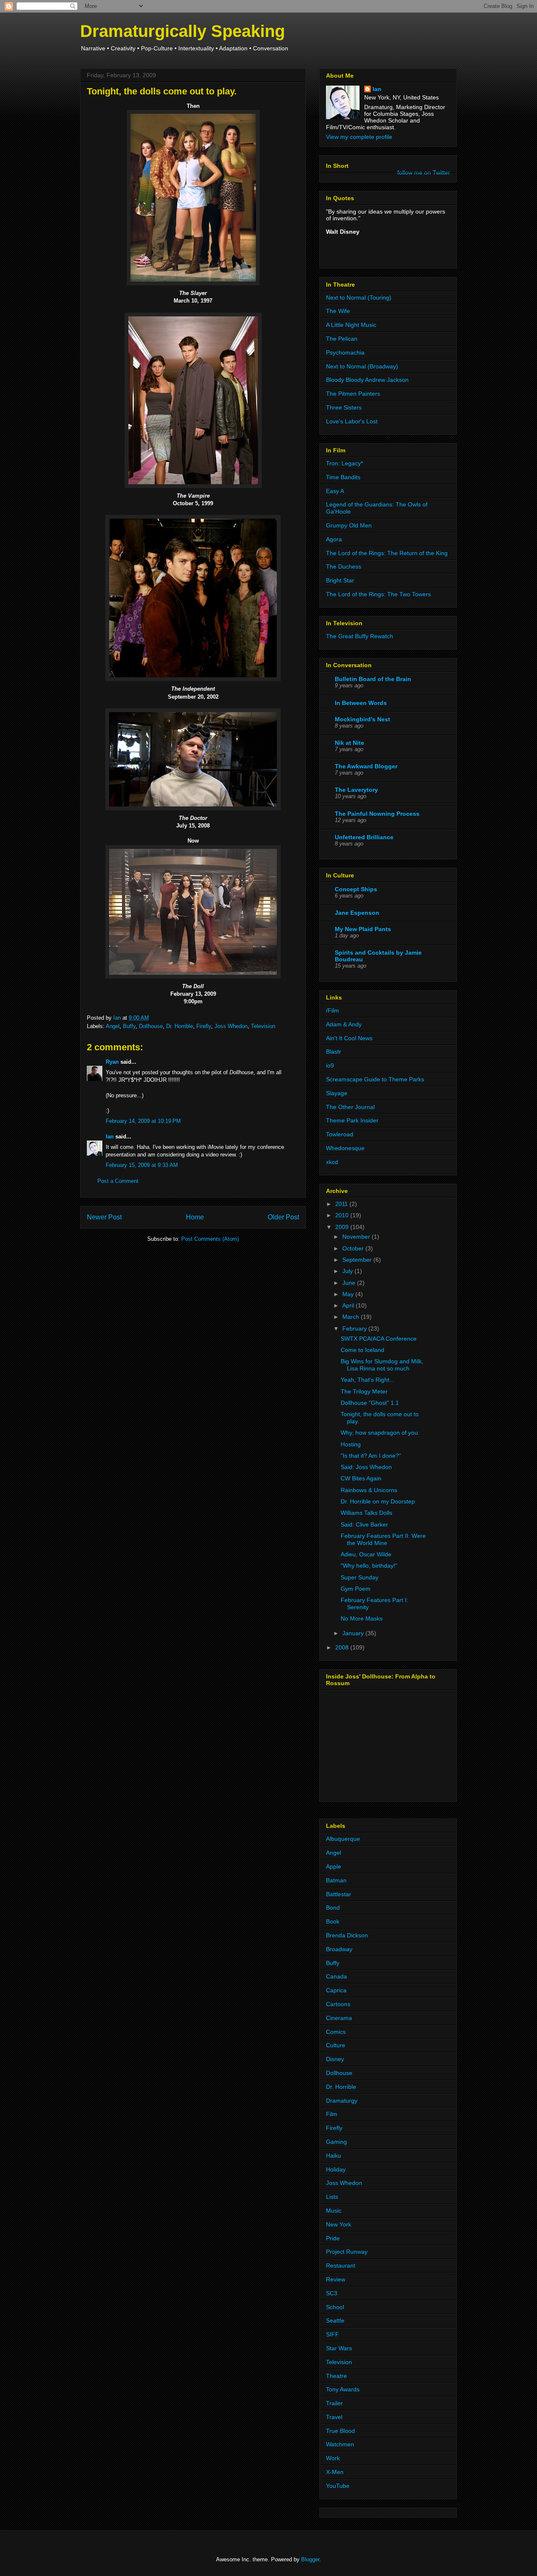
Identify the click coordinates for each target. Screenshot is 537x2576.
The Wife (338, 311)
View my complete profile (359, 137)
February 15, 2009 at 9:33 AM (142, 1165)
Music (334, 2211)
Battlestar (339, 1894)
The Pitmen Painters (353, 394)
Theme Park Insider (352, 1120)
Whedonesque (345, 1148)
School (335, 2307)
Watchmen (340, 2444)
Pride (333, 2238)
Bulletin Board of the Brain (373, 679)
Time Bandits (343, 477)
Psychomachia (345, 352)
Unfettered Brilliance (364, 837)
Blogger (310, 2559)
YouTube (338, 2486)
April (349, 1305)
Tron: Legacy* (344, 463)
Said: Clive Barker (364, 1524)
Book (333, 1921)
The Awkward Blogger (366, 766)
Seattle (335, 2320)
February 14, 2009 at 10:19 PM (143, 1121)
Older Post (283, 1217)
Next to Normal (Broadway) (362, 366)
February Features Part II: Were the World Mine (383, 1539)
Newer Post (104, 1217)
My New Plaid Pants (363, 929)
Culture (336, 2045)
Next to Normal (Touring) (359, 298)
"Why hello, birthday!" (369, 1566)
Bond (333, 1908)
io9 (330, 1065)
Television (263, 1026)
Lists (332, 2197)
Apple (334, 1866)
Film (332, 2114)
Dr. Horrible (180, 1026)
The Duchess (344, 566)
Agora (334, 539)
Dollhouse (151, 1026)
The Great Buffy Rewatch (360, 636)
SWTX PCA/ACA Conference (379, 1339)
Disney (335, 2059)
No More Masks (362, 1618)
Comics (336, 2032)
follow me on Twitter (424, 172)
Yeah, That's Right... (368, 1380)
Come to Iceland (362, 1350)
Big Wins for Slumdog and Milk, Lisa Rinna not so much (382, 1365)
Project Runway (347, 2252)
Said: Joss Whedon (366, 1467)
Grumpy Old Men (349, 525)
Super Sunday (360, 1577)
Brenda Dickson (347, 1935)
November (357, 1237)
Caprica (336, 1990)
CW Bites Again (361, 1478)
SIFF (332, 2334)
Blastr (334, 1052)
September (358, 1260)
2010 (343, 1215)
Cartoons (338, 2004)
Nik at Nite (349, 743)
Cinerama (339, 2018)
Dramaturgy (342, 2101)
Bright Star (340, 580)
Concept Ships (356, 889)
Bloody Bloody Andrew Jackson (367, 380)
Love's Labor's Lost (352, 421)
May (349, 1294)
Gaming (336, 2142)
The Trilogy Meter (364, 1391)
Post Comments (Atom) (210, 1239)
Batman (336, 1880)
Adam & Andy (344, 1024)
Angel (113, 1026)
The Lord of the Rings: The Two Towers (378, 594)
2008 (343, 1647)
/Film (332, 1010)
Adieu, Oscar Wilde (366, 1554)
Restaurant (341, 2265)
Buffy (129, 1026)
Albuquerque (343, 1839)
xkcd (332, 1162)
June (350, 1283)
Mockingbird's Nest (362, 719)
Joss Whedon (231, 1026)
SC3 (332, 2293)
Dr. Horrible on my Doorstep (378, 1501)
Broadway (339, 1949)
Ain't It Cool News (349, 1038)
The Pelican (342, 339)
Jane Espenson (357, 913)
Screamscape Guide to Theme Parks (375, 1079)
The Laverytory (356, 790)
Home (195, 1217)
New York (339, 2224)
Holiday (336, 2169)
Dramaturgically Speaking (182, 31)
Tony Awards (343, 2389)
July (348, 1271)
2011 (342, 1204)
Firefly (204, 1026)
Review (336, 2279)
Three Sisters (344, 407)
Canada (336, 1976)
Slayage (337, 1093)
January (354, 1633)
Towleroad (340, 1134)
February (355, 1328)
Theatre (336, 2376)
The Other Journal (350, 1107)
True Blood (340, 2431)
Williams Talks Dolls (366, 1513)
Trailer (334, 2403)
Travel (334, 2417)
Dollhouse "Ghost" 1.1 (370, 1403)
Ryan (112, 1062)
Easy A (335, 491)
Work (333, 2458)
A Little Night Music (351, 325)
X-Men (335, 2472)
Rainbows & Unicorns (369, 1490)
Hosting (351, 1444)
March (352, 1317)
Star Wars (339, 2348)
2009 (343, 1227)
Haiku (334, 2156)
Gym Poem (356, 1589)
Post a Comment (118, 1181)
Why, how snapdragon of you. (380, 1433)
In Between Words (361, 703)
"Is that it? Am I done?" (371, 1456)
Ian (110, 1137)
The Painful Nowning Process (377, 814)
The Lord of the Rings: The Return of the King (387, 553)
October (354, 1248)
